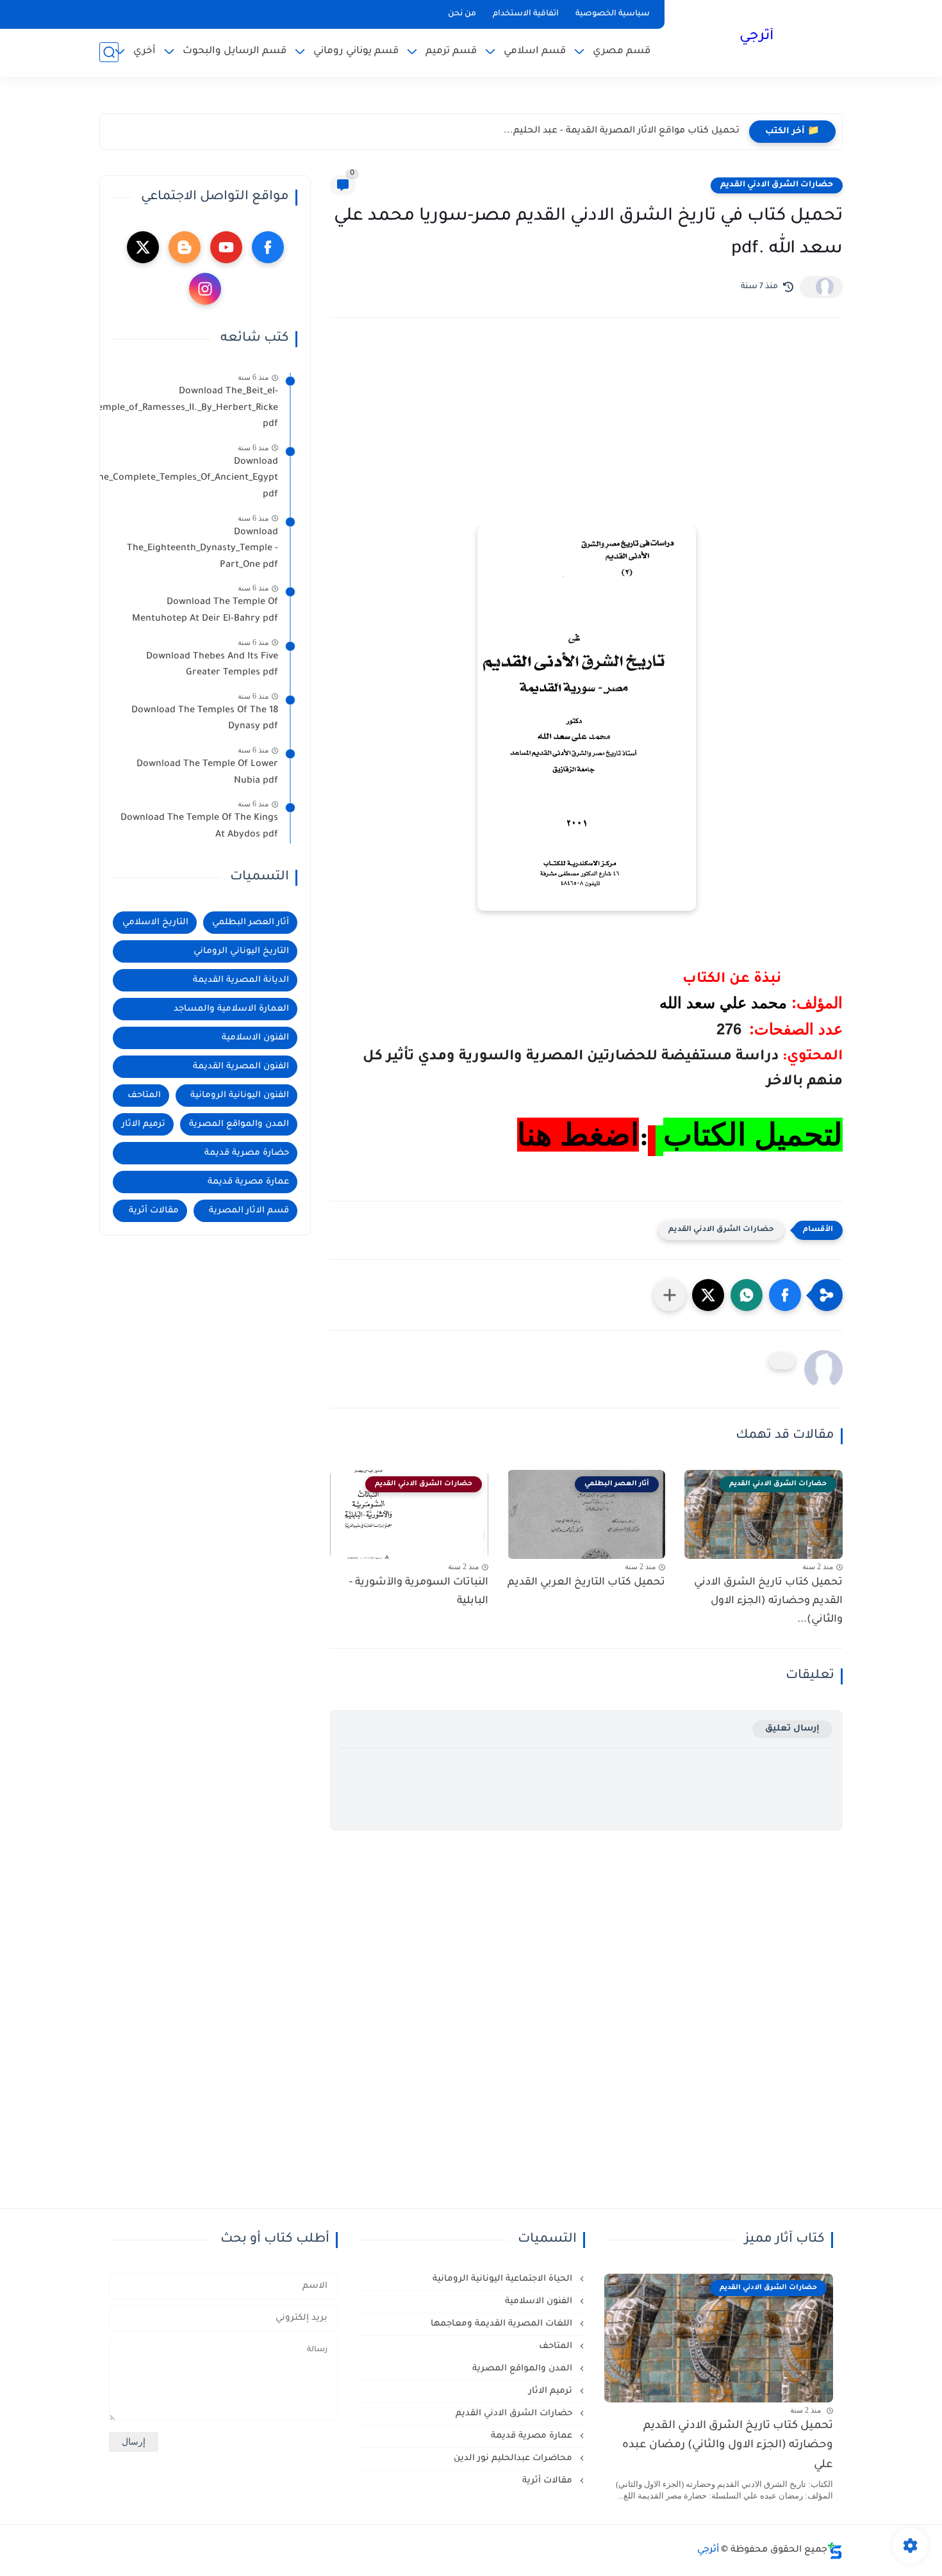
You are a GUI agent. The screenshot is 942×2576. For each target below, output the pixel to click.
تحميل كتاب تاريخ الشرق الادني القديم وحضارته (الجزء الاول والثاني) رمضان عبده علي (728, 2446)
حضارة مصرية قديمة (247, 1153)
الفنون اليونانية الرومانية (240, 1096)
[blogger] (185, 247)
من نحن (462, 14)
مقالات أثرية (154, 1211)
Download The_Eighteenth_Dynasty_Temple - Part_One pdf (202, 549)
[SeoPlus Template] (835, 2551)
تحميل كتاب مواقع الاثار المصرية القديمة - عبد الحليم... (622, 131)
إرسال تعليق (792, 1729)
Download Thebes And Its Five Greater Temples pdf (212, 665)
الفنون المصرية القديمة (241, 1067)
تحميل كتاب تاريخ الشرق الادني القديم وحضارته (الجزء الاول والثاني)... (768, 1601)
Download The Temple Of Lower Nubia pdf (207, 773)
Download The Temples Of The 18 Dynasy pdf (205, 719)
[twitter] (143, 247)
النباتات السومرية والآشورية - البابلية (419, 1592)
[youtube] (226, 247)
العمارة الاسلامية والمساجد (231, 1009)
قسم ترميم (451, 52)
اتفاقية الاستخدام (526, 14)
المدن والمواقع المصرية (239, 1124)
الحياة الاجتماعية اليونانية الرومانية (504, 2279)
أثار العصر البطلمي (251, 923)
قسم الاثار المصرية (249, 1211)
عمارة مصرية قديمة (248, 1182)
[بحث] (109, 52)
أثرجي (756, 37)
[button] (785, 1295)
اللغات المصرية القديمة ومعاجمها (503, 2324)
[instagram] (205, 289)
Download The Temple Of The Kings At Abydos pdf (199, 827)
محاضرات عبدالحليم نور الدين (514, 2458)
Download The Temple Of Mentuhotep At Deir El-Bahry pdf (205, 611)
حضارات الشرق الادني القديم (777, 185)
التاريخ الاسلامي (155, 923)
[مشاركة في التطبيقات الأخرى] (670, 1295)
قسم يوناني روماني (356, 52)
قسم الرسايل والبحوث (235, 52)
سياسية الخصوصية (613, 14)
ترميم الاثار (144, 1124)
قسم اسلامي (535, 52)
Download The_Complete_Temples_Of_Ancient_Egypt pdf (195, 479)
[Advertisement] (586, 439)
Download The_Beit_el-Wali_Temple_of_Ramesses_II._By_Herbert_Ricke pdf (195, 408)
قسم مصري (622, 52)
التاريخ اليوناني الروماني (241, 951)
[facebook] (268, 247)
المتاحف (144, 1096)
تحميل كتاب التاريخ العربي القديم (586, 1583)
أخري (145, 52)
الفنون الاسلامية (255, 1038)
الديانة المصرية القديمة (241, 980)
